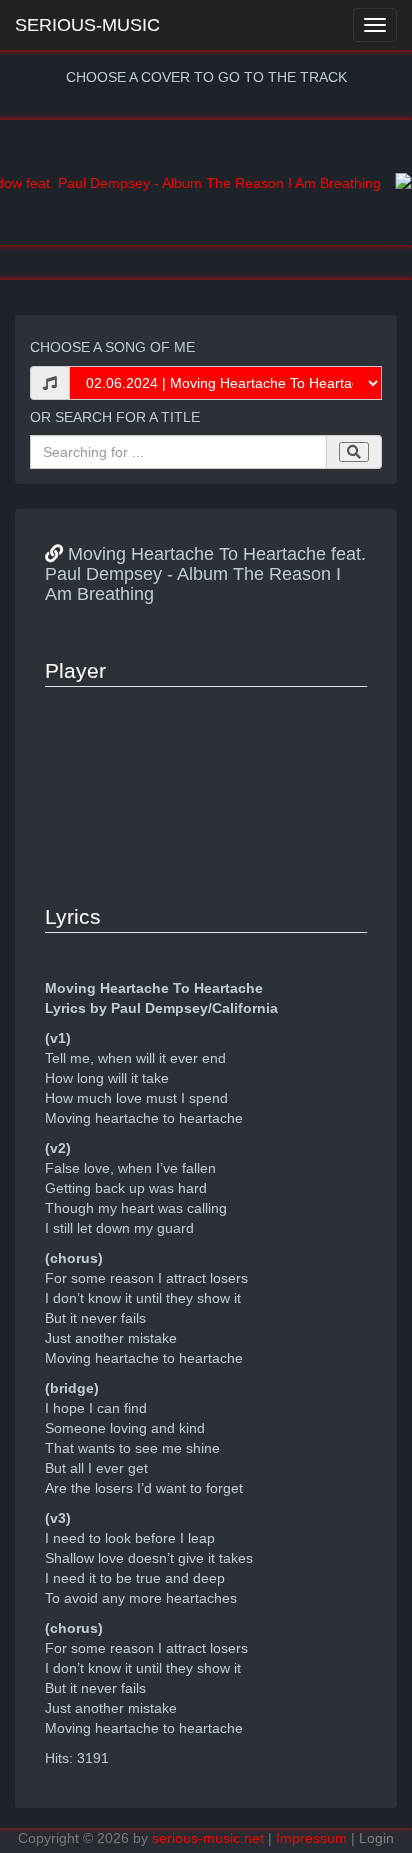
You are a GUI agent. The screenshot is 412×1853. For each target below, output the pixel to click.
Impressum (311, 1838)
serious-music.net (208, 1838)
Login (376, 1838)
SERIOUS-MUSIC (87, 25)
